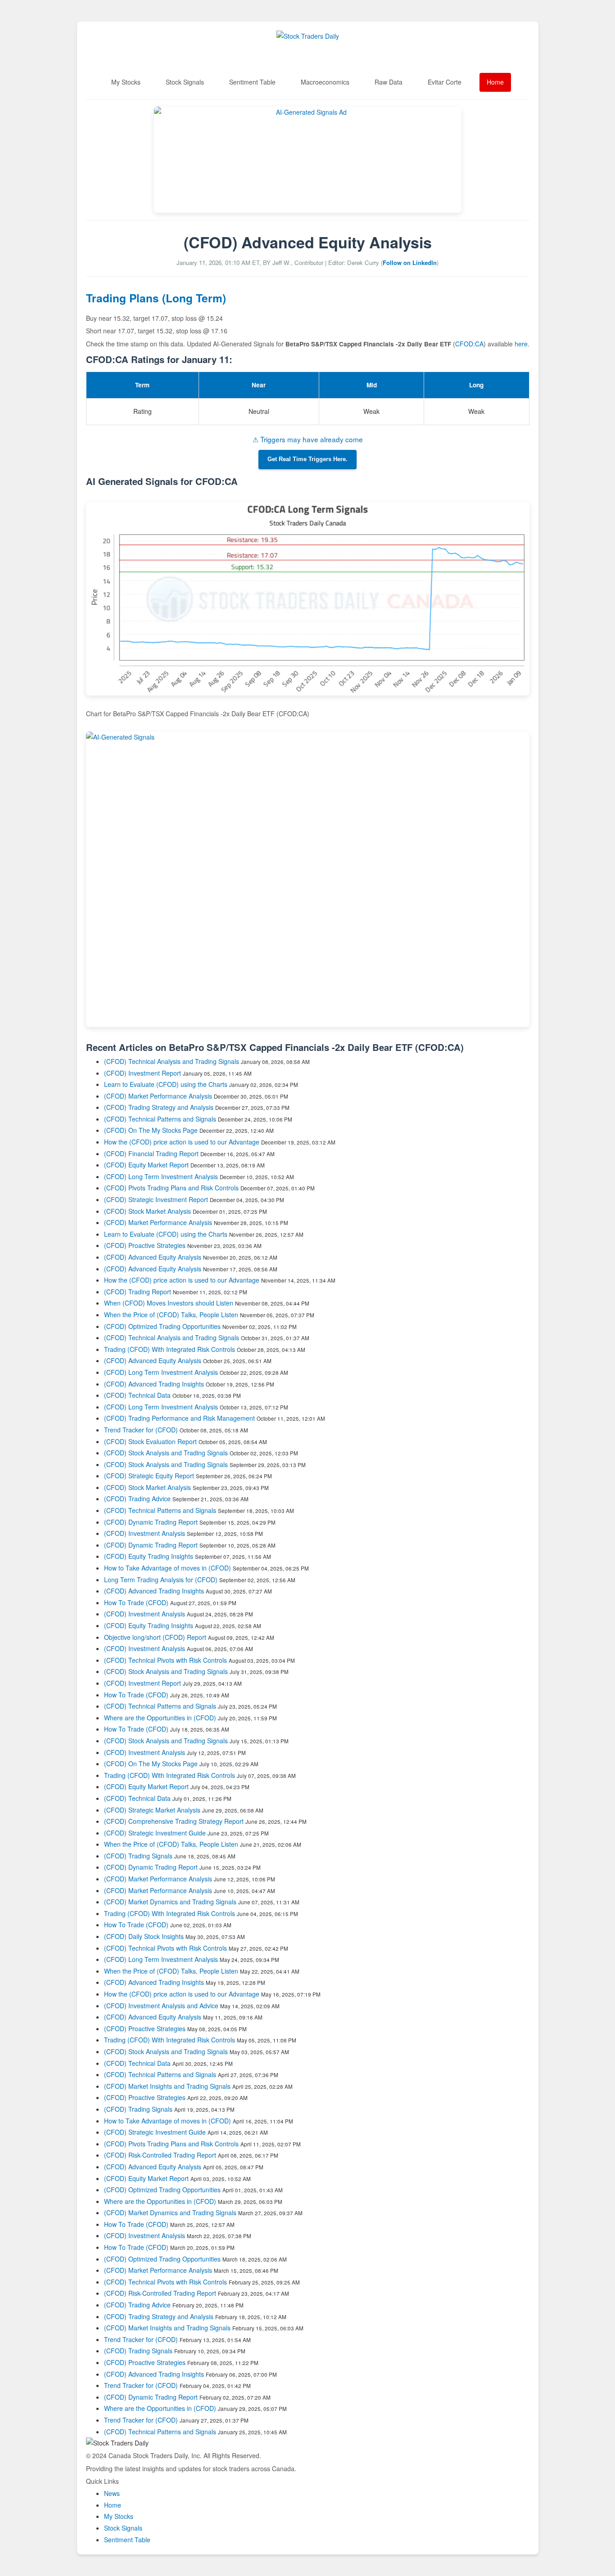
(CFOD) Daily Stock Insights (144, 1936)
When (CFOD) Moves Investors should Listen (169, 1303)
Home (495, 82)
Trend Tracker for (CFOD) (142, 1430)
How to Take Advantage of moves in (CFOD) (168, 1568)
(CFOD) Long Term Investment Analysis (161, 1176)
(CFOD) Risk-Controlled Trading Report (160, 2155)
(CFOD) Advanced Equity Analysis (153, 1257)
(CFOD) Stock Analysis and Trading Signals (166, 1453)
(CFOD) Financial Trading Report (151, 1153)
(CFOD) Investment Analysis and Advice (161, 2006)
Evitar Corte (445, 82)
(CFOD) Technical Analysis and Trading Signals (172, 1061)
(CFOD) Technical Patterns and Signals (160, 1119)
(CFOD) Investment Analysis (145, 1533)
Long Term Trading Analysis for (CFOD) (162, 1580)
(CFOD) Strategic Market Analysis (152, 1810)
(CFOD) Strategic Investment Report (156, 1199)
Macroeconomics (325, 82)
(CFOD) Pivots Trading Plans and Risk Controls (171, 1188)
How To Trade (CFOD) (136, 1602)
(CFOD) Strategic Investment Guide (155, 1833)
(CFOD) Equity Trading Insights (149, 1556)
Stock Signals (185, 82)
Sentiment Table (252, 82)
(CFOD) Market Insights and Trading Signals (167, 2086)
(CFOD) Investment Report (142, 1073)
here (521, 344)
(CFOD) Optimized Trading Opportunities (162, 1326)
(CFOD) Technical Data (137, 1395)
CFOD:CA (469, 344)
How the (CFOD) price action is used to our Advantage (182, 1142)
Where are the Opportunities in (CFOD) (160, 1718)
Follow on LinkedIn (410, 263)
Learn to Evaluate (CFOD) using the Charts (166, 1084)
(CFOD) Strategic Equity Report (149, 1476)
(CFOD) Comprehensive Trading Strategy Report (174, 1821)
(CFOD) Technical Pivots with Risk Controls (165, 1660)
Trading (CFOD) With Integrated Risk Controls (170, 1349)
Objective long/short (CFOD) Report (155, 1637)
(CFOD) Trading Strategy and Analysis (159, 1107)
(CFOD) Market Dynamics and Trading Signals (170, 1902)
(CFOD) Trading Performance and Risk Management (179, 1418)
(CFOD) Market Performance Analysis (158, 1096)
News (112, 2493)
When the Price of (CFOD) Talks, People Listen (171, 1315)
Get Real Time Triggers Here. (307, 459)
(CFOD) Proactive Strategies (145, 1245)
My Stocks (126, 82)
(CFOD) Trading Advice (137, 1499)
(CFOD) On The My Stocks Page (151, 1130)
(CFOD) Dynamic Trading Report (151, 1522)
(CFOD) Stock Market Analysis (147, 1211)
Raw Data (389, 82)
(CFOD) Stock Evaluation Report (150, 1441)
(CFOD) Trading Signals (138, 1856)
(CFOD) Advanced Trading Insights (154, 1384)
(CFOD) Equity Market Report (146, 1165)
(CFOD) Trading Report (138, 1292)
